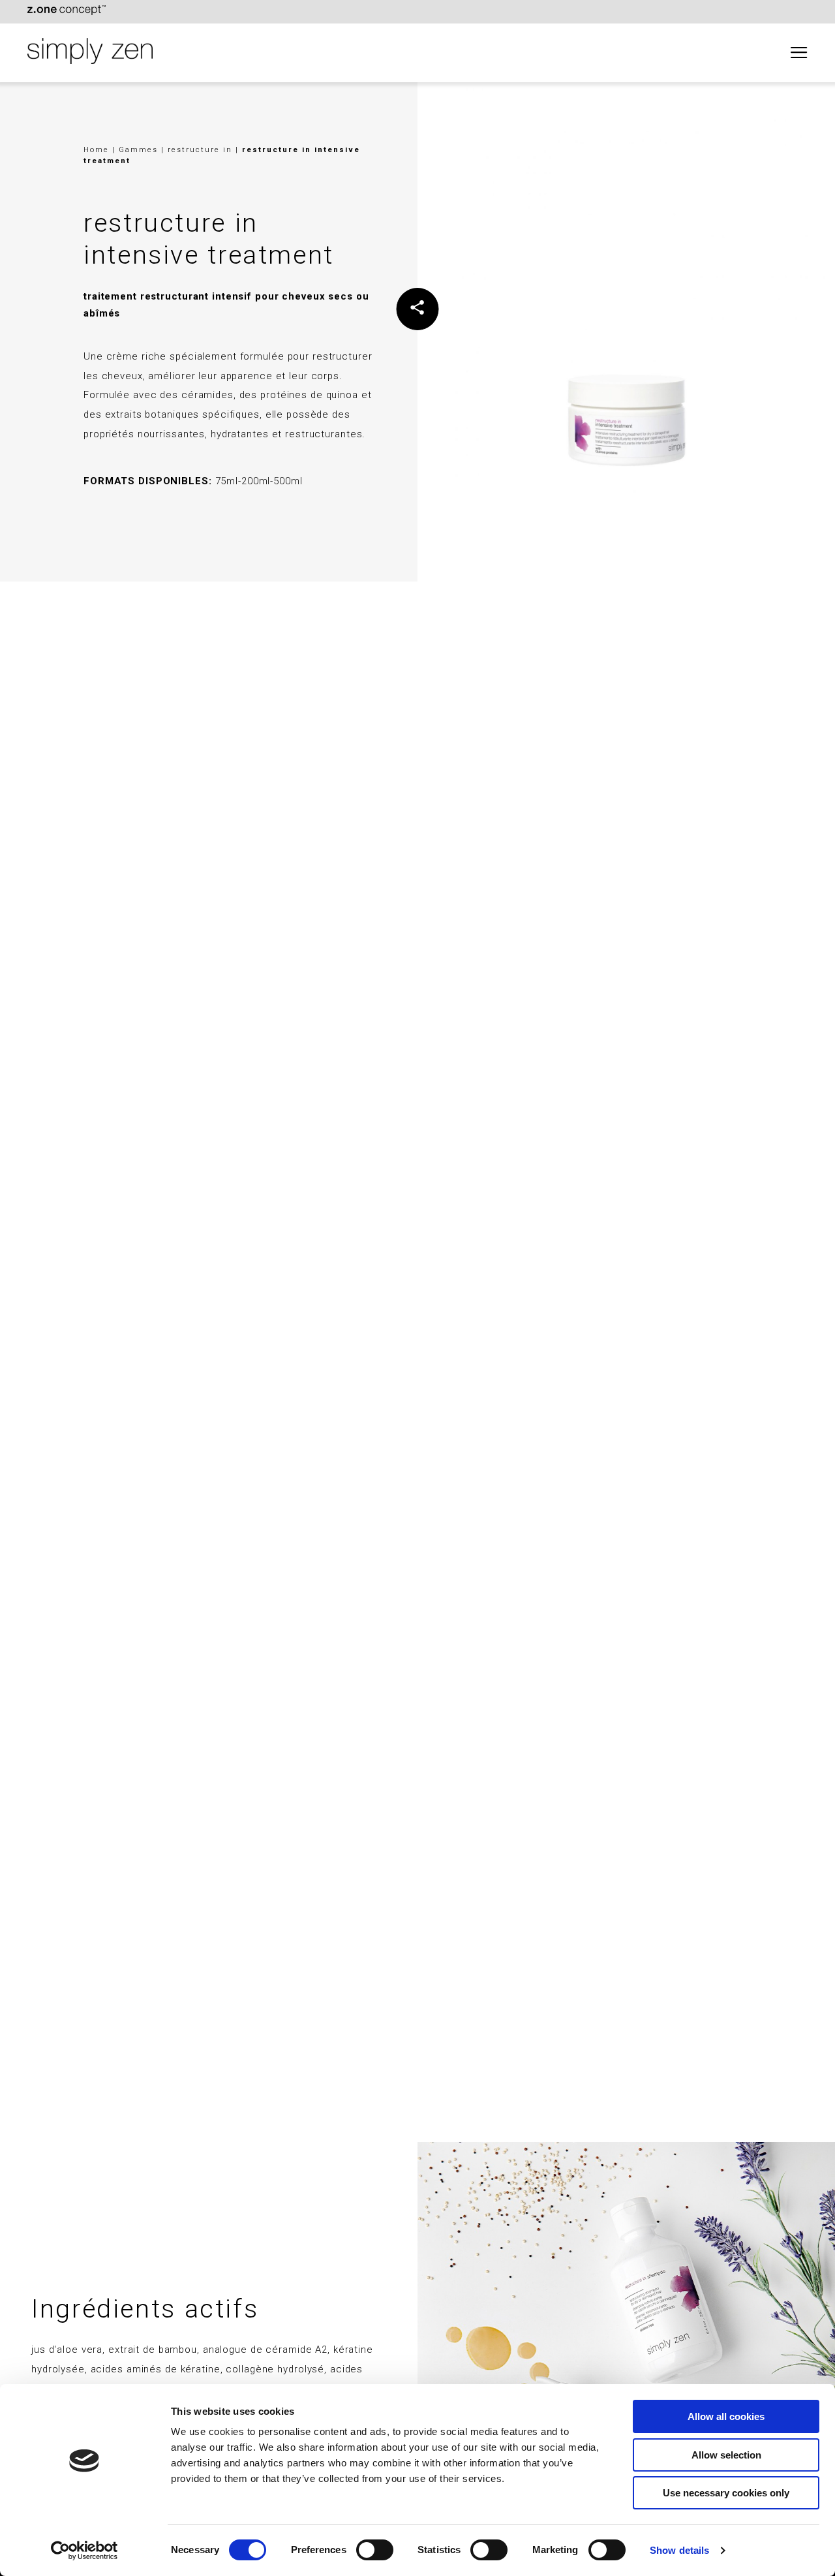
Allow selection (726, 2455)
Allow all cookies (726, 2416)
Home (96, 149)
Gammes (140, 149)
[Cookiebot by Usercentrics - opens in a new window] (84, 2551)
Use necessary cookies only (726, 2493)
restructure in (202, 149)
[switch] (375, 2550)
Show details (679, 2550)
